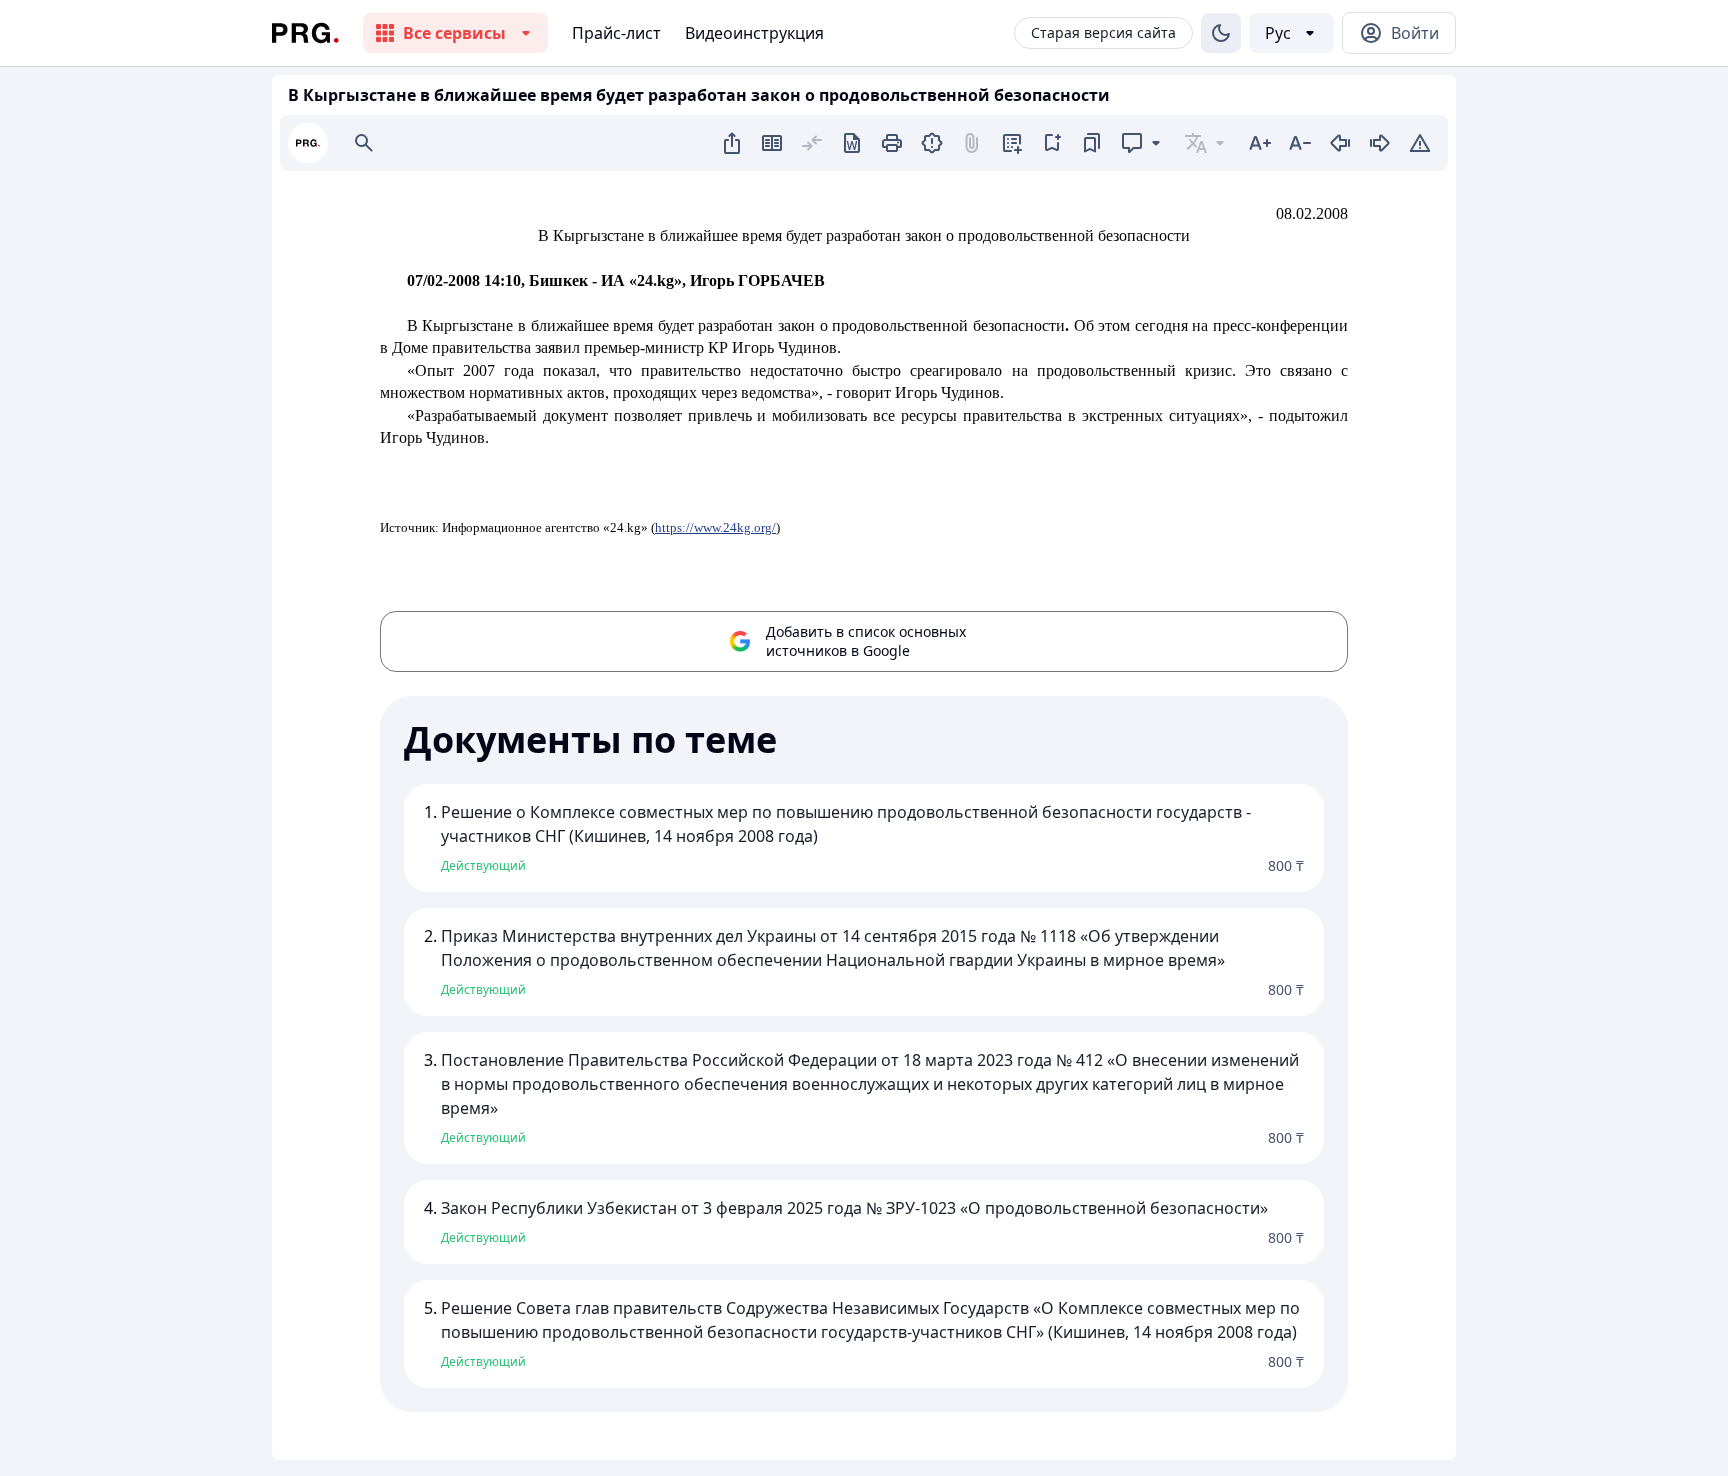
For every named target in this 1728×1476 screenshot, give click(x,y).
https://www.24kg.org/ (715, 527)
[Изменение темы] (1221, 33)
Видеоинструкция (754, 33)
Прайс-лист (616, 33)
